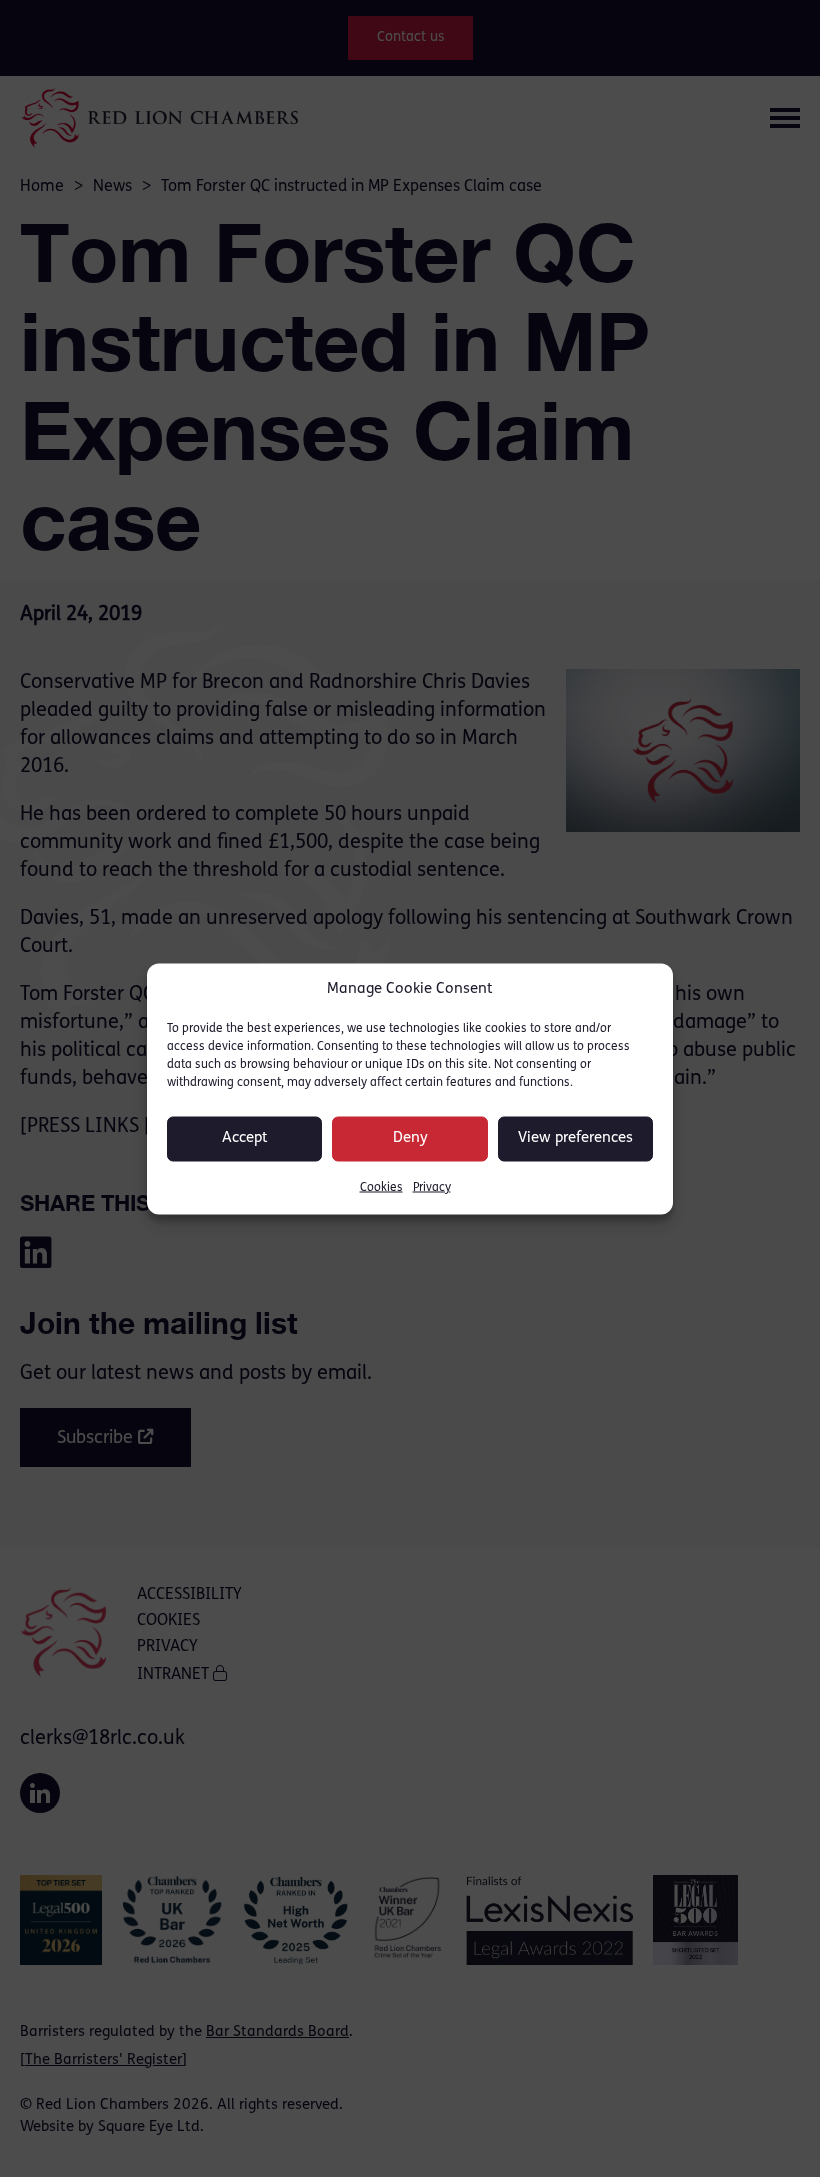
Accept (245, 1138)
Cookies (381, 1187)
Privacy (432, 1187)
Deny (410, 1138)
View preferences (575, 1138)
